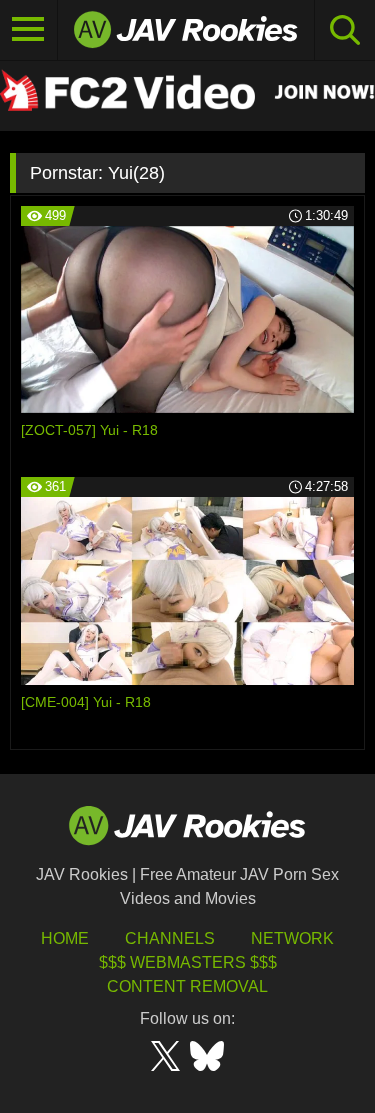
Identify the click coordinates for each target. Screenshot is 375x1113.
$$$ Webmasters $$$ (188, 962)
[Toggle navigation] (29, 30)
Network (292, 938)
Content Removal (187, 986)
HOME (65, 938)
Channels (170, 938)
